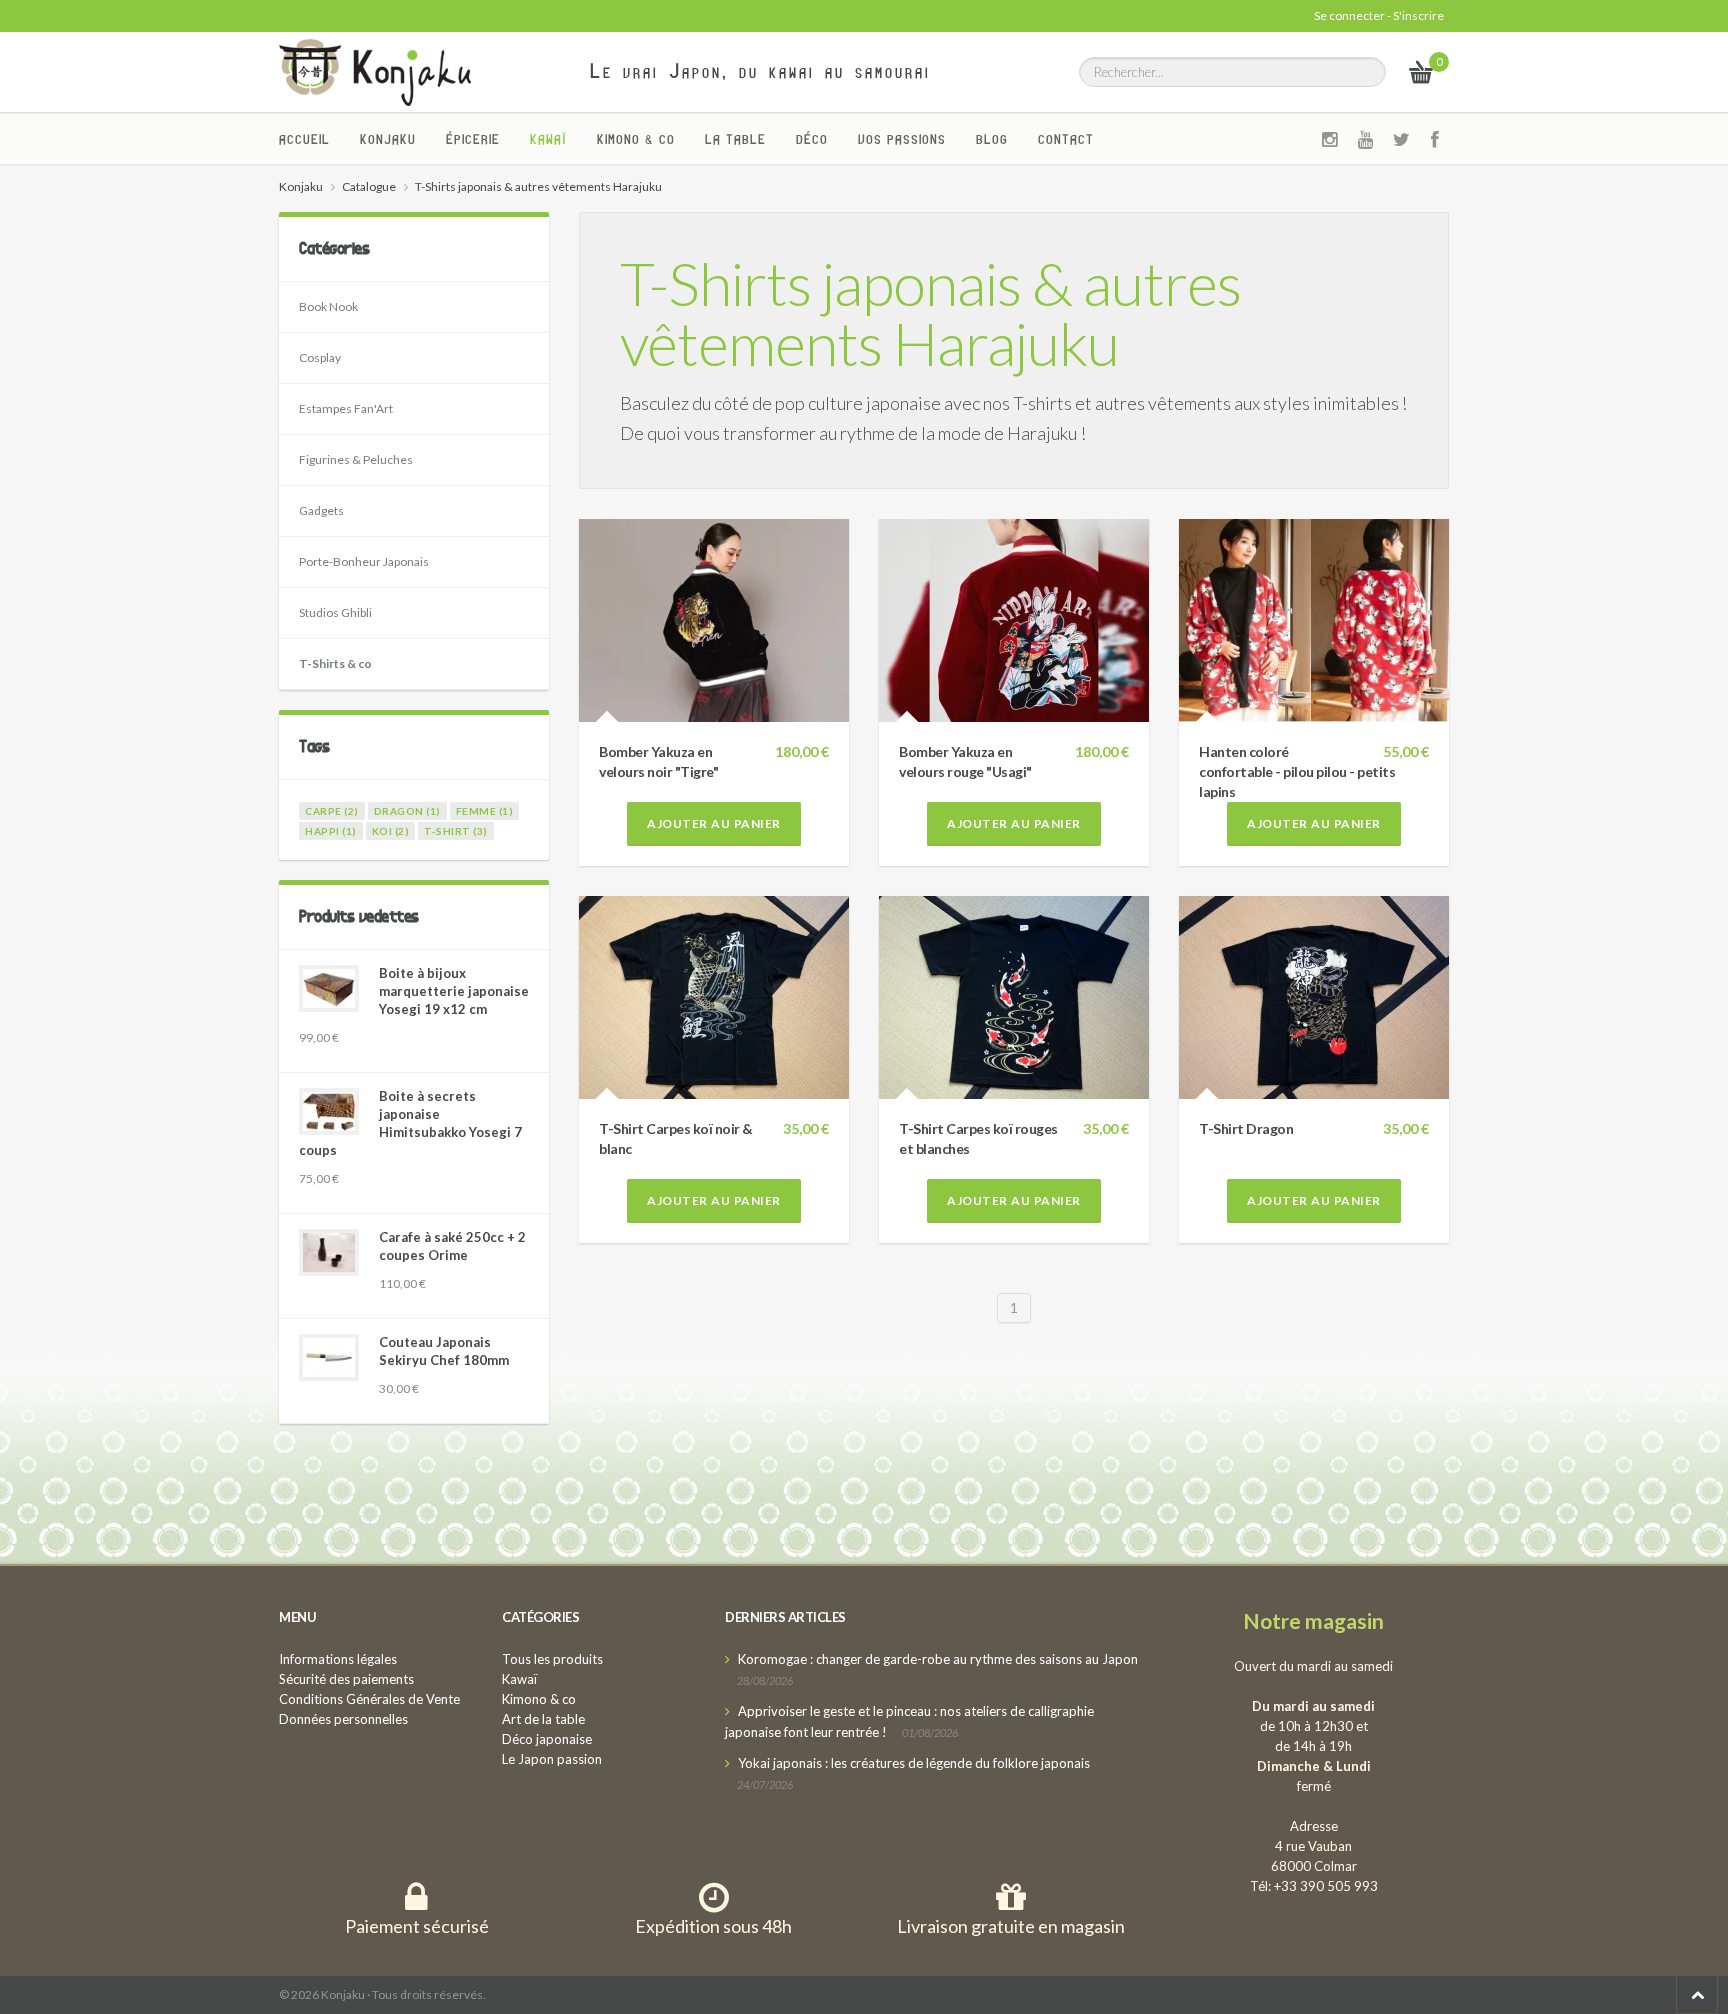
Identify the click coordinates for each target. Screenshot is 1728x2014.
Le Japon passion (552, 1759)
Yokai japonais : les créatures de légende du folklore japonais (914, 1763)
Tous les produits (552, 1659)
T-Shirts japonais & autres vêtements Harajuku (930, 313)
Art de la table (543, 1719)
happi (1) (331, 831)
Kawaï (548, 139)
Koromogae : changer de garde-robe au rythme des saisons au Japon (938, 1659)
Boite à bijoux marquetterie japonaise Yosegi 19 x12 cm (454, 991)
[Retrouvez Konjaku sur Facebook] (1435, 139)
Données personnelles (343, 1719)
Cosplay (320, 357)
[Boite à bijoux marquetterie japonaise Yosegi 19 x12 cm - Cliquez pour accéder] (329, 988)
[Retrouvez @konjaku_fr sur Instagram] (1330, 139)
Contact (1066, 139)
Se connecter (1349, 15)
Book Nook (328, 306)
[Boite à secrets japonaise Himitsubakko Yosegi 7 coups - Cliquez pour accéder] (329, 1111)
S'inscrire (1418, 15)
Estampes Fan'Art (346, 408)
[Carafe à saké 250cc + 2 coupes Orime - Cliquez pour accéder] (329, 1252)
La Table (735, 139)
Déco (812, 139)
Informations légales (338, 1659)
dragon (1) (407, 811)
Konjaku (388, 139)
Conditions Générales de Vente (369, 1699)
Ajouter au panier (714, 823)
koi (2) (391, 831)
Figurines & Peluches (356, 459)
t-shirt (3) (456, 831)
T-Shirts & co (335, 663)
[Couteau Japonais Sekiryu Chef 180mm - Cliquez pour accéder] (329, 1357)
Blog (992, 139)
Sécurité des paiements (346, 1679)
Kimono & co (636, 139)
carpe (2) (332, 811)
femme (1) (485, 811)
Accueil (304, 139)
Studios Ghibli (335, 612)
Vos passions (902, 139)
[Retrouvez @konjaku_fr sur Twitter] (1402, 139)
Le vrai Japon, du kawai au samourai (760, 71)
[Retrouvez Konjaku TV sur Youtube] (1366, 139)
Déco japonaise (547, 1739)
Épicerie (473, 139)
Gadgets (321, 510)
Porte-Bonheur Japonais (364, 561)
